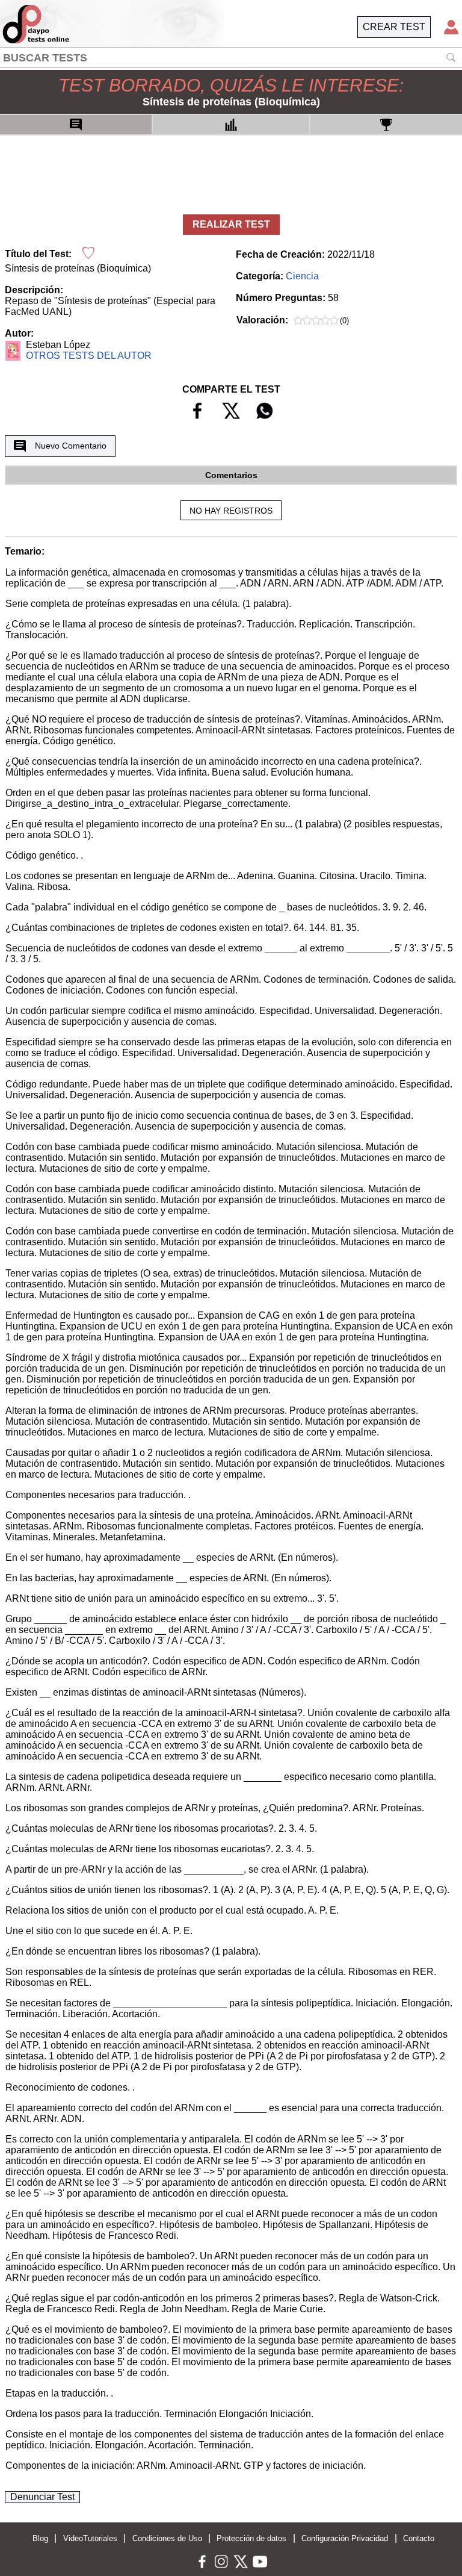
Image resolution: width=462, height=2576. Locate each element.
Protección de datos (251, 2538)
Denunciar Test (42, 2497)
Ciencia (302, 276)
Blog (40, 2538)
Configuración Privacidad (345, 2538)
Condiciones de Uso (167, 2538)
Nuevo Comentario (71, 446)
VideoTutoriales (90, 2538)
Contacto (419, 2538)
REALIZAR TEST (231, 224)
